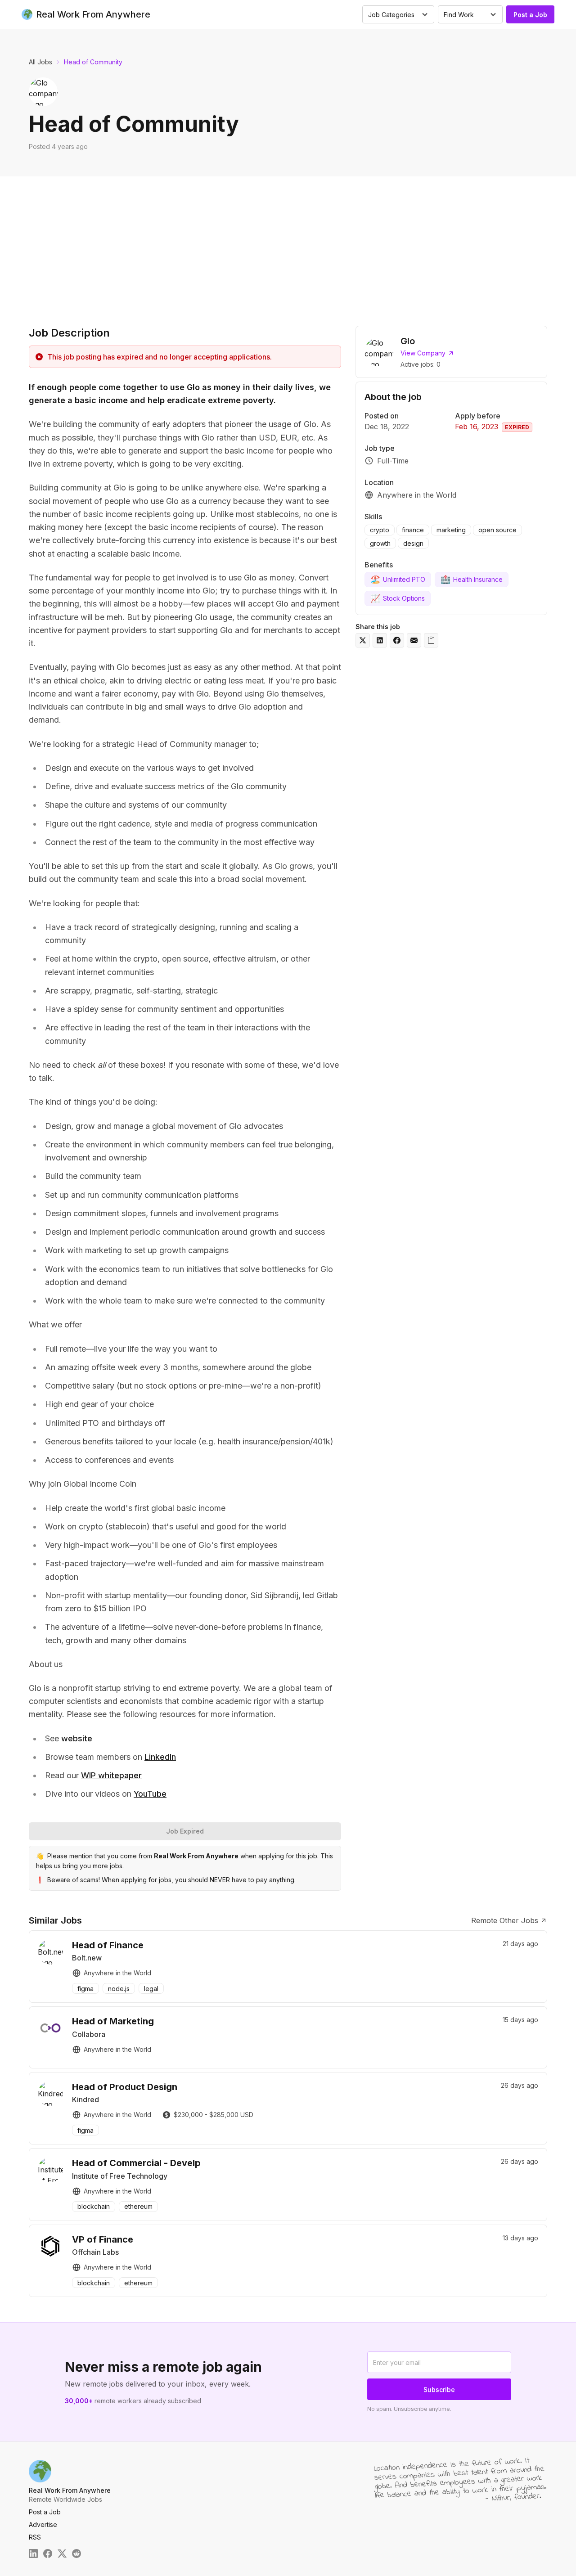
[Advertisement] (288, 244)
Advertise (43, 2524)
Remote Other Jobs (505, 1920)
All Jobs (40, 62)
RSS (35, 2537)
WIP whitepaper (111, 1775)
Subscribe (439, 2389)
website (77, 1738)
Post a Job (530, 15)
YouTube (150, 1794)
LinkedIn (160, 1757)
